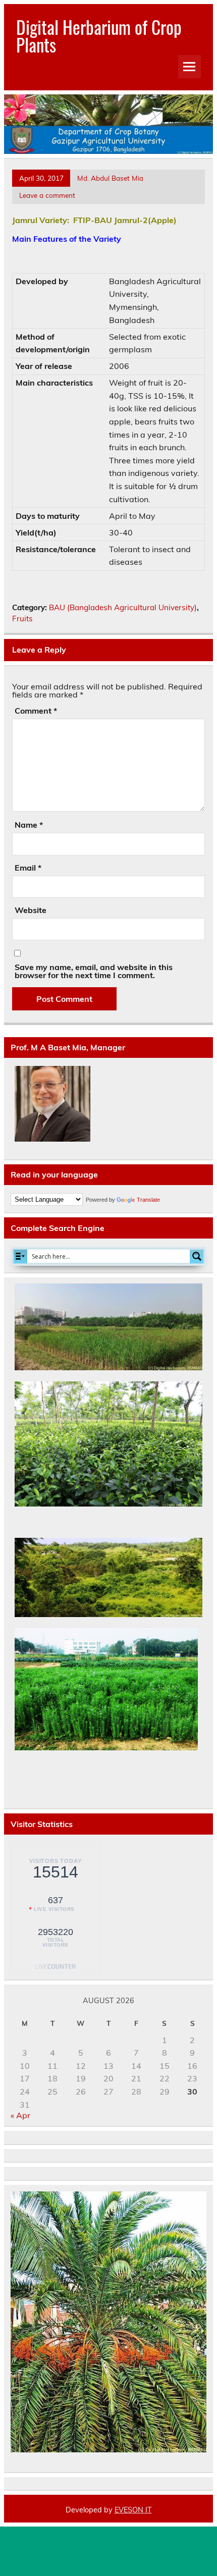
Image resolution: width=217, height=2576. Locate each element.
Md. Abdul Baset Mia (110, 178)
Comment (36, 711)
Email (28, 868)
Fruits (22, 619)
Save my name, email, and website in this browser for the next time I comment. (94, 971)
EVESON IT (133, 2510)
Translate (148, 1200)
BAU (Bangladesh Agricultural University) (123, 607)
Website (31, 910)
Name (29, 825)
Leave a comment (47, 195)
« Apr (20, 2115)
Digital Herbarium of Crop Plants (99, 36)
